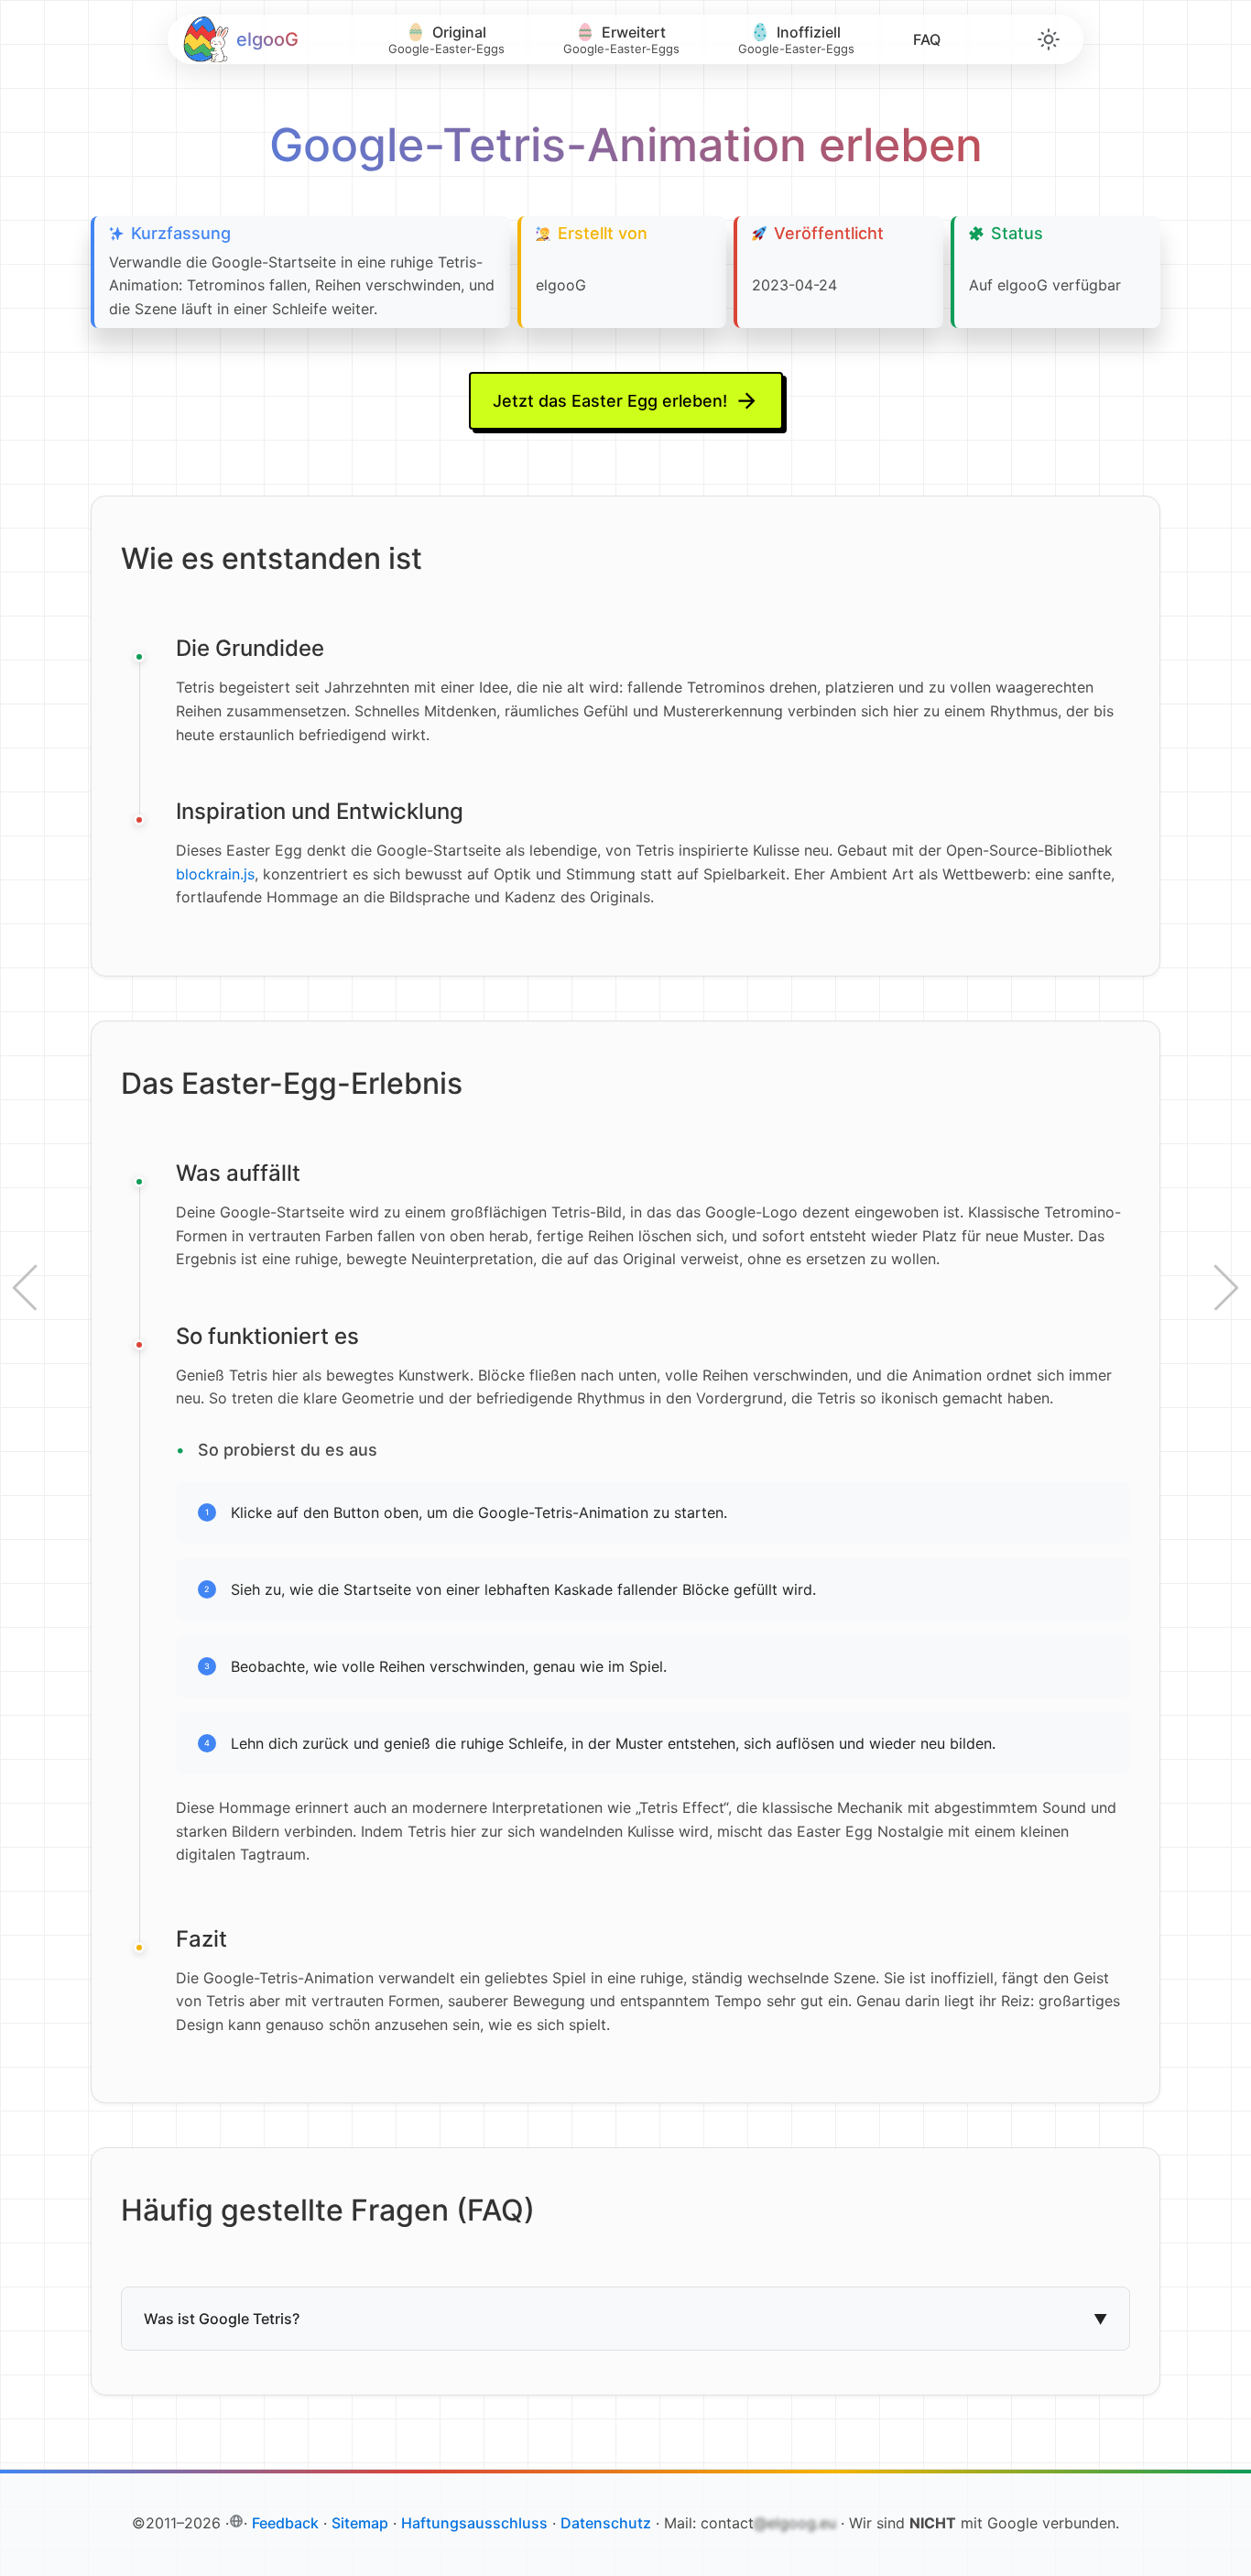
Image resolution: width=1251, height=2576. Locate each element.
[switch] (1049, 39)
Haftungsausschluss (474, 2523)
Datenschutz (606, 2523)
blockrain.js (215, 874)
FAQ (927, 39)
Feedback (285, 2523)
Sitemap (360, 2523)
